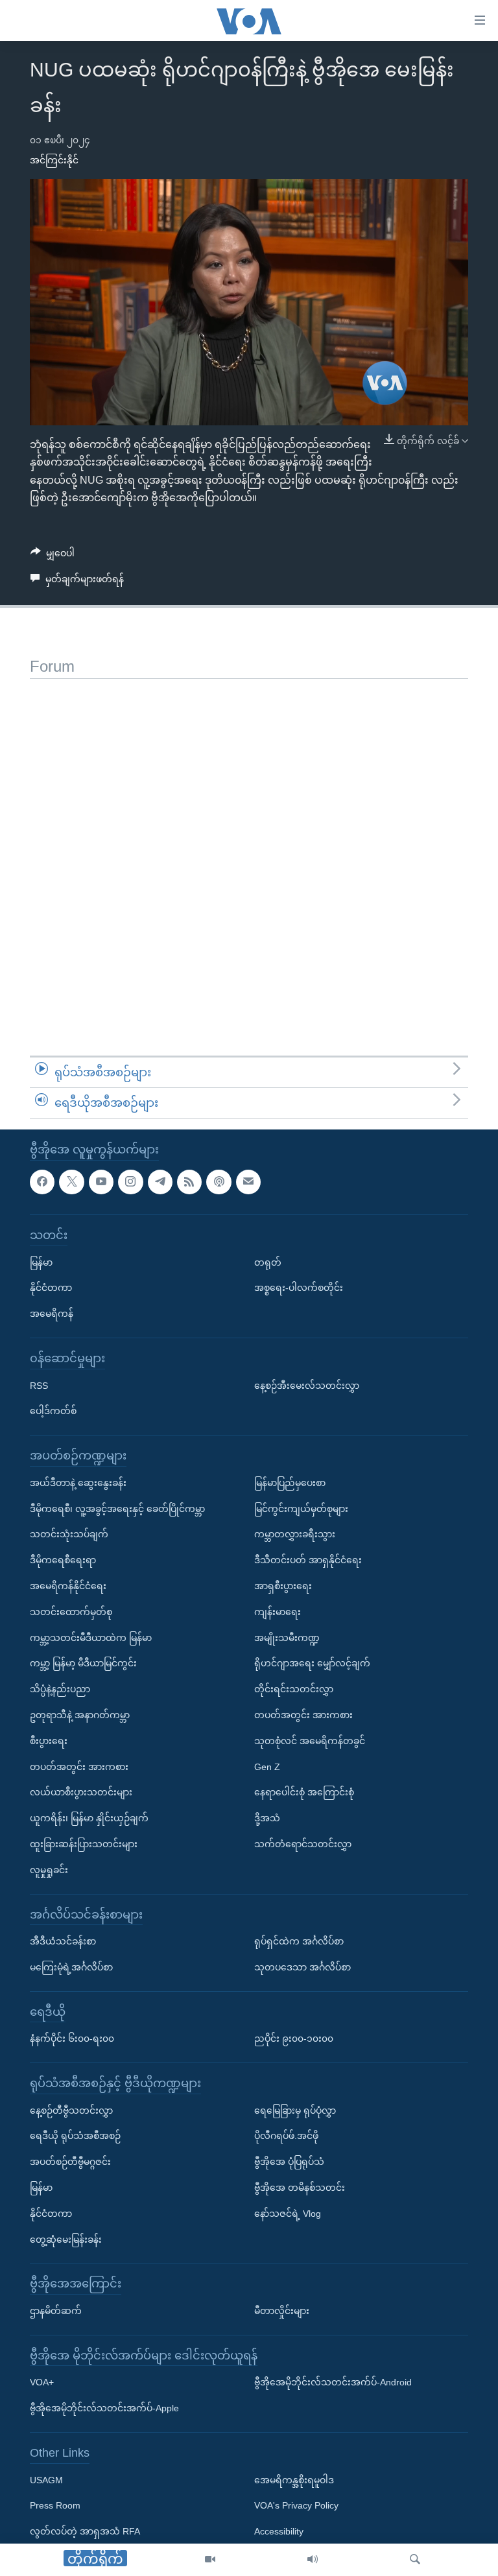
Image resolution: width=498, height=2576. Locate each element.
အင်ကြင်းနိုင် (54, 160)
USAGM (46, 2479)
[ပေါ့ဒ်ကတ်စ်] (219, 1181)
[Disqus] (249, 841)
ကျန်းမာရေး (278, 1612)
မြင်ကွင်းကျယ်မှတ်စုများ (301, 1508)
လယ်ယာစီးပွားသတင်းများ (81, 1792)
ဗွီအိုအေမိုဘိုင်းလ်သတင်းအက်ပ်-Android (333, 2382)
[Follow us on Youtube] (101, 1181)
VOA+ (42, 2382)
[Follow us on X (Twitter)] (71, 1181)
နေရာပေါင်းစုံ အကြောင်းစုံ (304, 1792)
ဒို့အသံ (267, 1818)
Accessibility (279, 2531)
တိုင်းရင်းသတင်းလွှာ (294, 1689)
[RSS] (189, 1181)
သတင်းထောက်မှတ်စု (71, 1612)
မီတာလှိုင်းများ (282, 2311)
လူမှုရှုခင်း (49, 1870)
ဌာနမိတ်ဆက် (56, 2311)
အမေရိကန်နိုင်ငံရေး (68, 1586)
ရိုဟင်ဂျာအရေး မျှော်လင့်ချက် (312, 1663)
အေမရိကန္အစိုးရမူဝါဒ (294, 2479)
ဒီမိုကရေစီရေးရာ (63, 1560)
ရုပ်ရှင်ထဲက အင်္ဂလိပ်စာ (299, 1941)
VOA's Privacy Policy (296, 2505)
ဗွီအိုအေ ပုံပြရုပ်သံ (289, 2162)
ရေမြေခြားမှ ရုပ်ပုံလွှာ (295, 2110)
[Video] (210, 2560)
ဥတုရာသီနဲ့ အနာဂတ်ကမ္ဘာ (80, 1715)
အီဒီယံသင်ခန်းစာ (63, 1941)
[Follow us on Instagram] (130, 1181)
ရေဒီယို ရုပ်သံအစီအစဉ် (75, 2136)
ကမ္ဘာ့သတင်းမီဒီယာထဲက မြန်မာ (91, 1637)
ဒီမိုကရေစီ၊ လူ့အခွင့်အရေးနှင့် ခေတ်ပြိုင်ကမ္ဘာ (117, 1508)
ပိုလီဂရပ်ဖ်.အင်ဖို (286, 2136)
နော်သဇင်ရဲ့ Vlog (288, 2214)
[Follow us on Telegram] (160, 1181)
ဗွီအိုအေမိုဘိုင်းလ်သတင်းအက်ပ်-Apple (104, 2408)
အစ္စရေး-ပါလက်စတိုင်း (299, 1288)
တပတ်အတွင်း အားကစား (79, 1766)
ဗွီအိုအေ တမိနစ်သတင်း (300, 2188)
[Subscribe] (248, 1181)
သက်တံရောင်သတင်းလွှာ (303, 1844)
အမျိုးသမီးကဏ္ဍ (287, 1637)
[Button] (53, 556)
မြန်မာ (41, 1262)
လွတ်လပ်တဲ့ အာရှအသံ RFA (85, 2531)
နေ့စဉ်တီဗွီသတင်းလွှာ (71, 2110)
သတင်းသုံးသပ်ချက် (69, 1534)
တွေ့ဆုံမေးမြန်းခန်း (66, 2239)
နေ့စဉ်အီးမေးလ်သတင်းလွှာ (307, 1385)
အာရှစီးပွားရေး (283, 1586)
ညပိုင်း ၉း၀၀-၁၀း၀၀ (294, 2038)
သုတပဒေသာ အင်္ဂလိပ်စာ (302, 1967)
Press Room (55, 2505)
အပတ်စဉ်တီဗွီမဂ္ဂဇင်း (70, 2162)
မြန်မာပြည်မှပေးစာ (290, 1483)
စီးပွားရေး (49, 1741)
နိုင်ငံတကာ (51, 1288)
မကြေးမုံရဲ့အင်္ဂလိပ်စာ (71, 1967)
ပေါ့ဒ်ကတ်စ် (53, 1411)
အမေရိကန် (52, 1314)
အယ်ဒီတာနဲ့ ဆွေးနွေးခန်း (78, 1483)
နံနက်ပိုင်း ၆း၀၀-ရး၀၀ (72, 2038)
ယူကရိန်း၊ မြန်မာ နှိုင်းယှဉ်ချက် (89, 1818)
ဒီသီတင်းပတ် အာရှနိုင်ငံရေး (308, 1560)
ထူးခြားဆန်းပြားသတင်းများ (84, 1844)
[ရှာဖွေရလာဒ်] (415, 2560)
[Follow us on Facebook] (42, 1181)
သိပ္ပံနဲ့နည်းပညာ (60, 1689)
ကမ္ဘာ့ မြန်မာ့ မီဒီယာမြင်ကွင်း (83, 1663)
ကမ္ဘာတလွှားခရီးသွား (295, 1534)
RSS (39, 1385)
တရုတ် (268, 1262)
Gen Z (267, 1766)
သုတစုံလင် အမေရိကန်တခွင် (310, 1741)
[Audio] (313, 2560)
